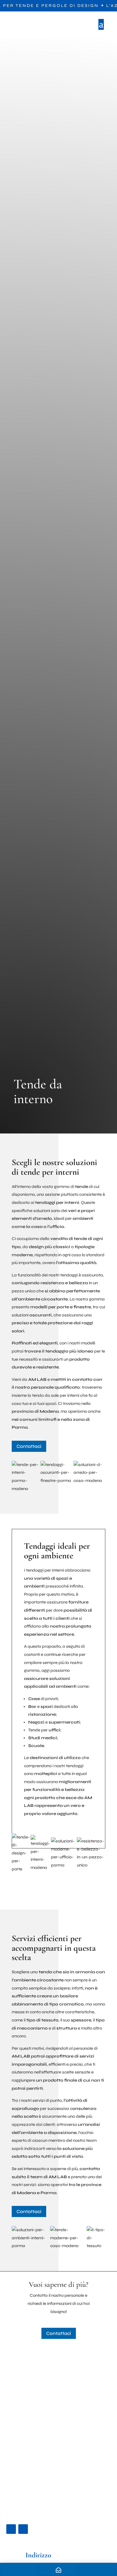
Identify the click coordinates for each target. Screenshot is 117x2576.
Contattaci (29, 1446)
